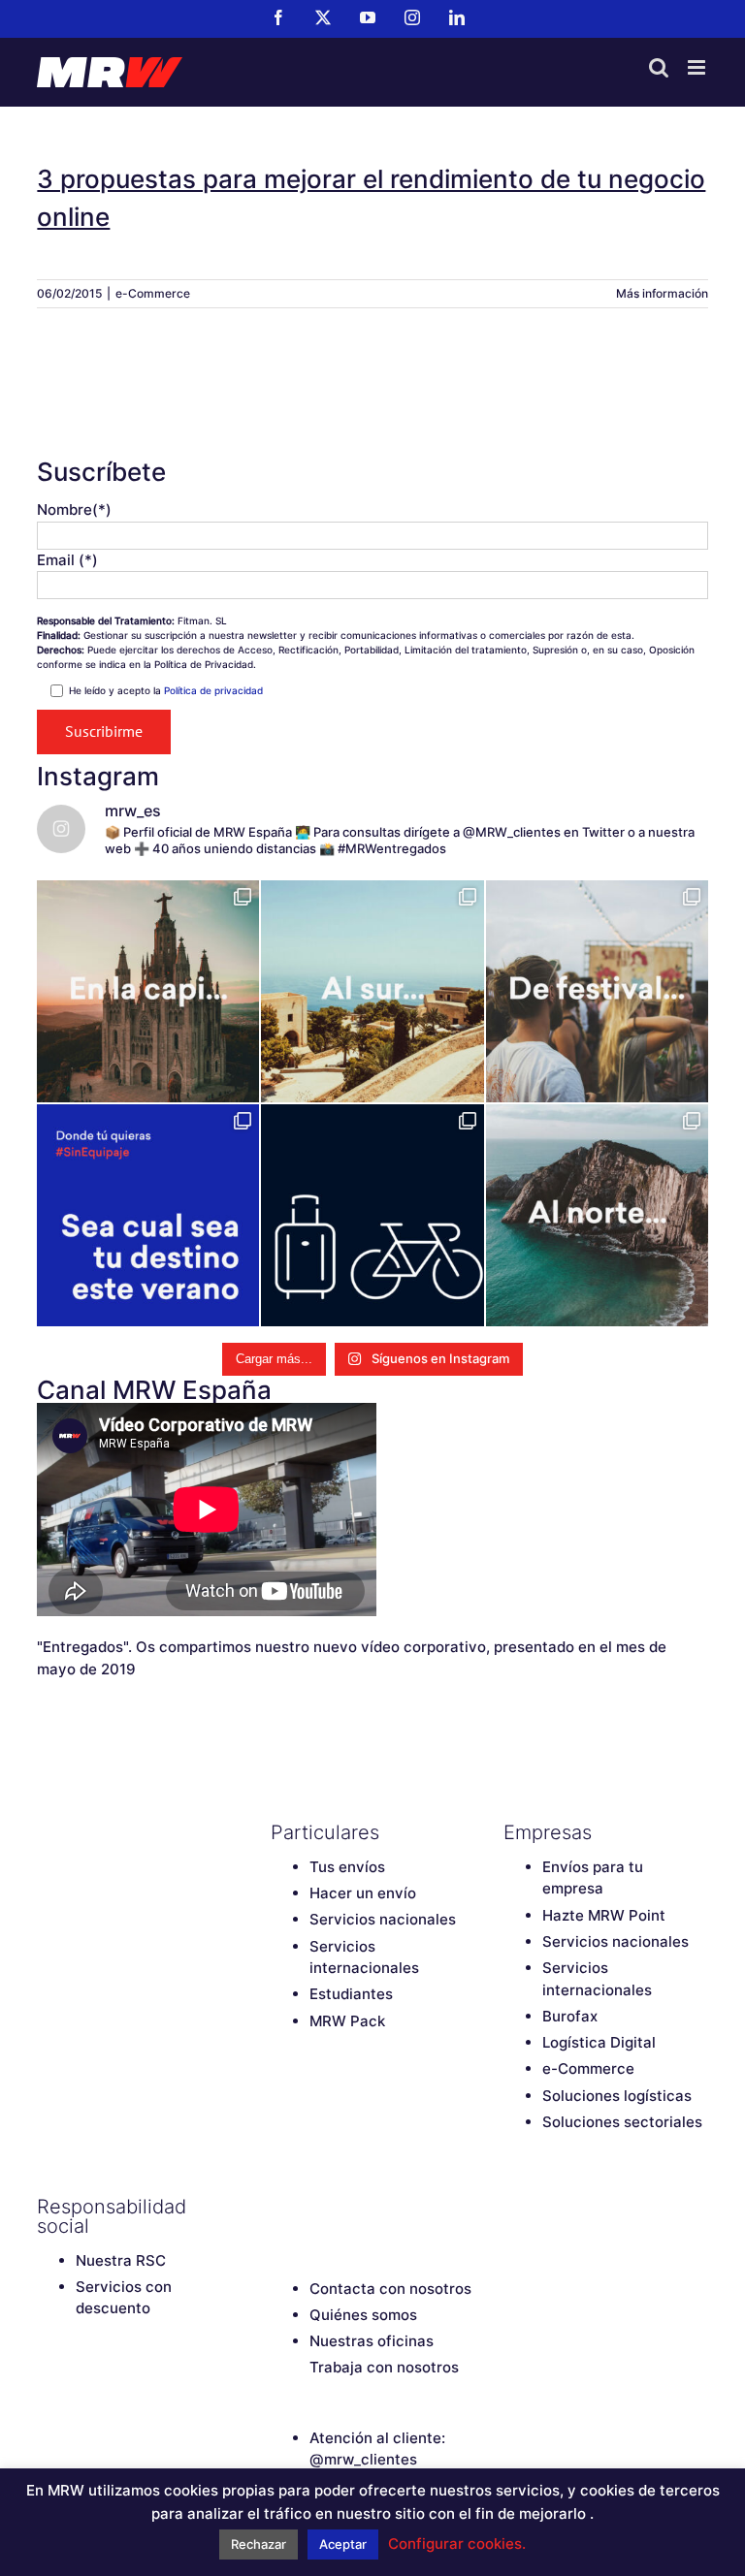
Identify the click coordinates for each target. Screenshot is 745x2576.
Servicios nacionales (383, 1919)
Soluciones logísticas (617, 2096)
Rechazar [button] (259, 2544)
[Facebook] (280, 2207)
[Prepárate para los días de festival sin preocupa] (597, 991)
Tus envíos (347, 1867)
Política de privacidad (213, 690)
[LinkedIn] (416, 2207)
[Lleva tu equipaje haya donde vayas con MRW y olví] (372, 1215)
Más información (662, 293)
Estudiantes (351, 1994)
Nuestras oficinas (372, 2341)
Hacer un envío (363, 1893)
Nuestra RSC (121, 2260)
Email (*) (67, 560)
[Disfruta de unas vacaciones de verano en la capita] (148, 991)
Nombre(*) (74, 509)
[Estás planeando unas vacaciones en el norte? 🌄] (597, 1215)
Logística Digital (599, 2042)
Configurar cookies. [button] (457, 2544)
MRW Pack (347, 2021)
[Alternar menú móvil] (698, 67)
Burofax (570, 2016)
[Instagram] (382, 2207)
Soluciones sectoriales (622, 2122)
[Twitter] (314, 2207)
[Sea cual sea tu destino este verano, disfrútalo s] (148, 1215)
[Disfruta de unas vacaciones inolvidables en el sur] (372, 991)
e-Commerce (153, 293)
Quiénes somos (363, 2315)
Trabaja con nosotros (384, 2367)
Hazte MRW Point (604, 1915)
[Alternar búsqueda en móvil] (659, 67)
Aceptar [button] (343, 2544)
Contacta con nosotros (390, 2289)
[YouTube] (348, 2207)
